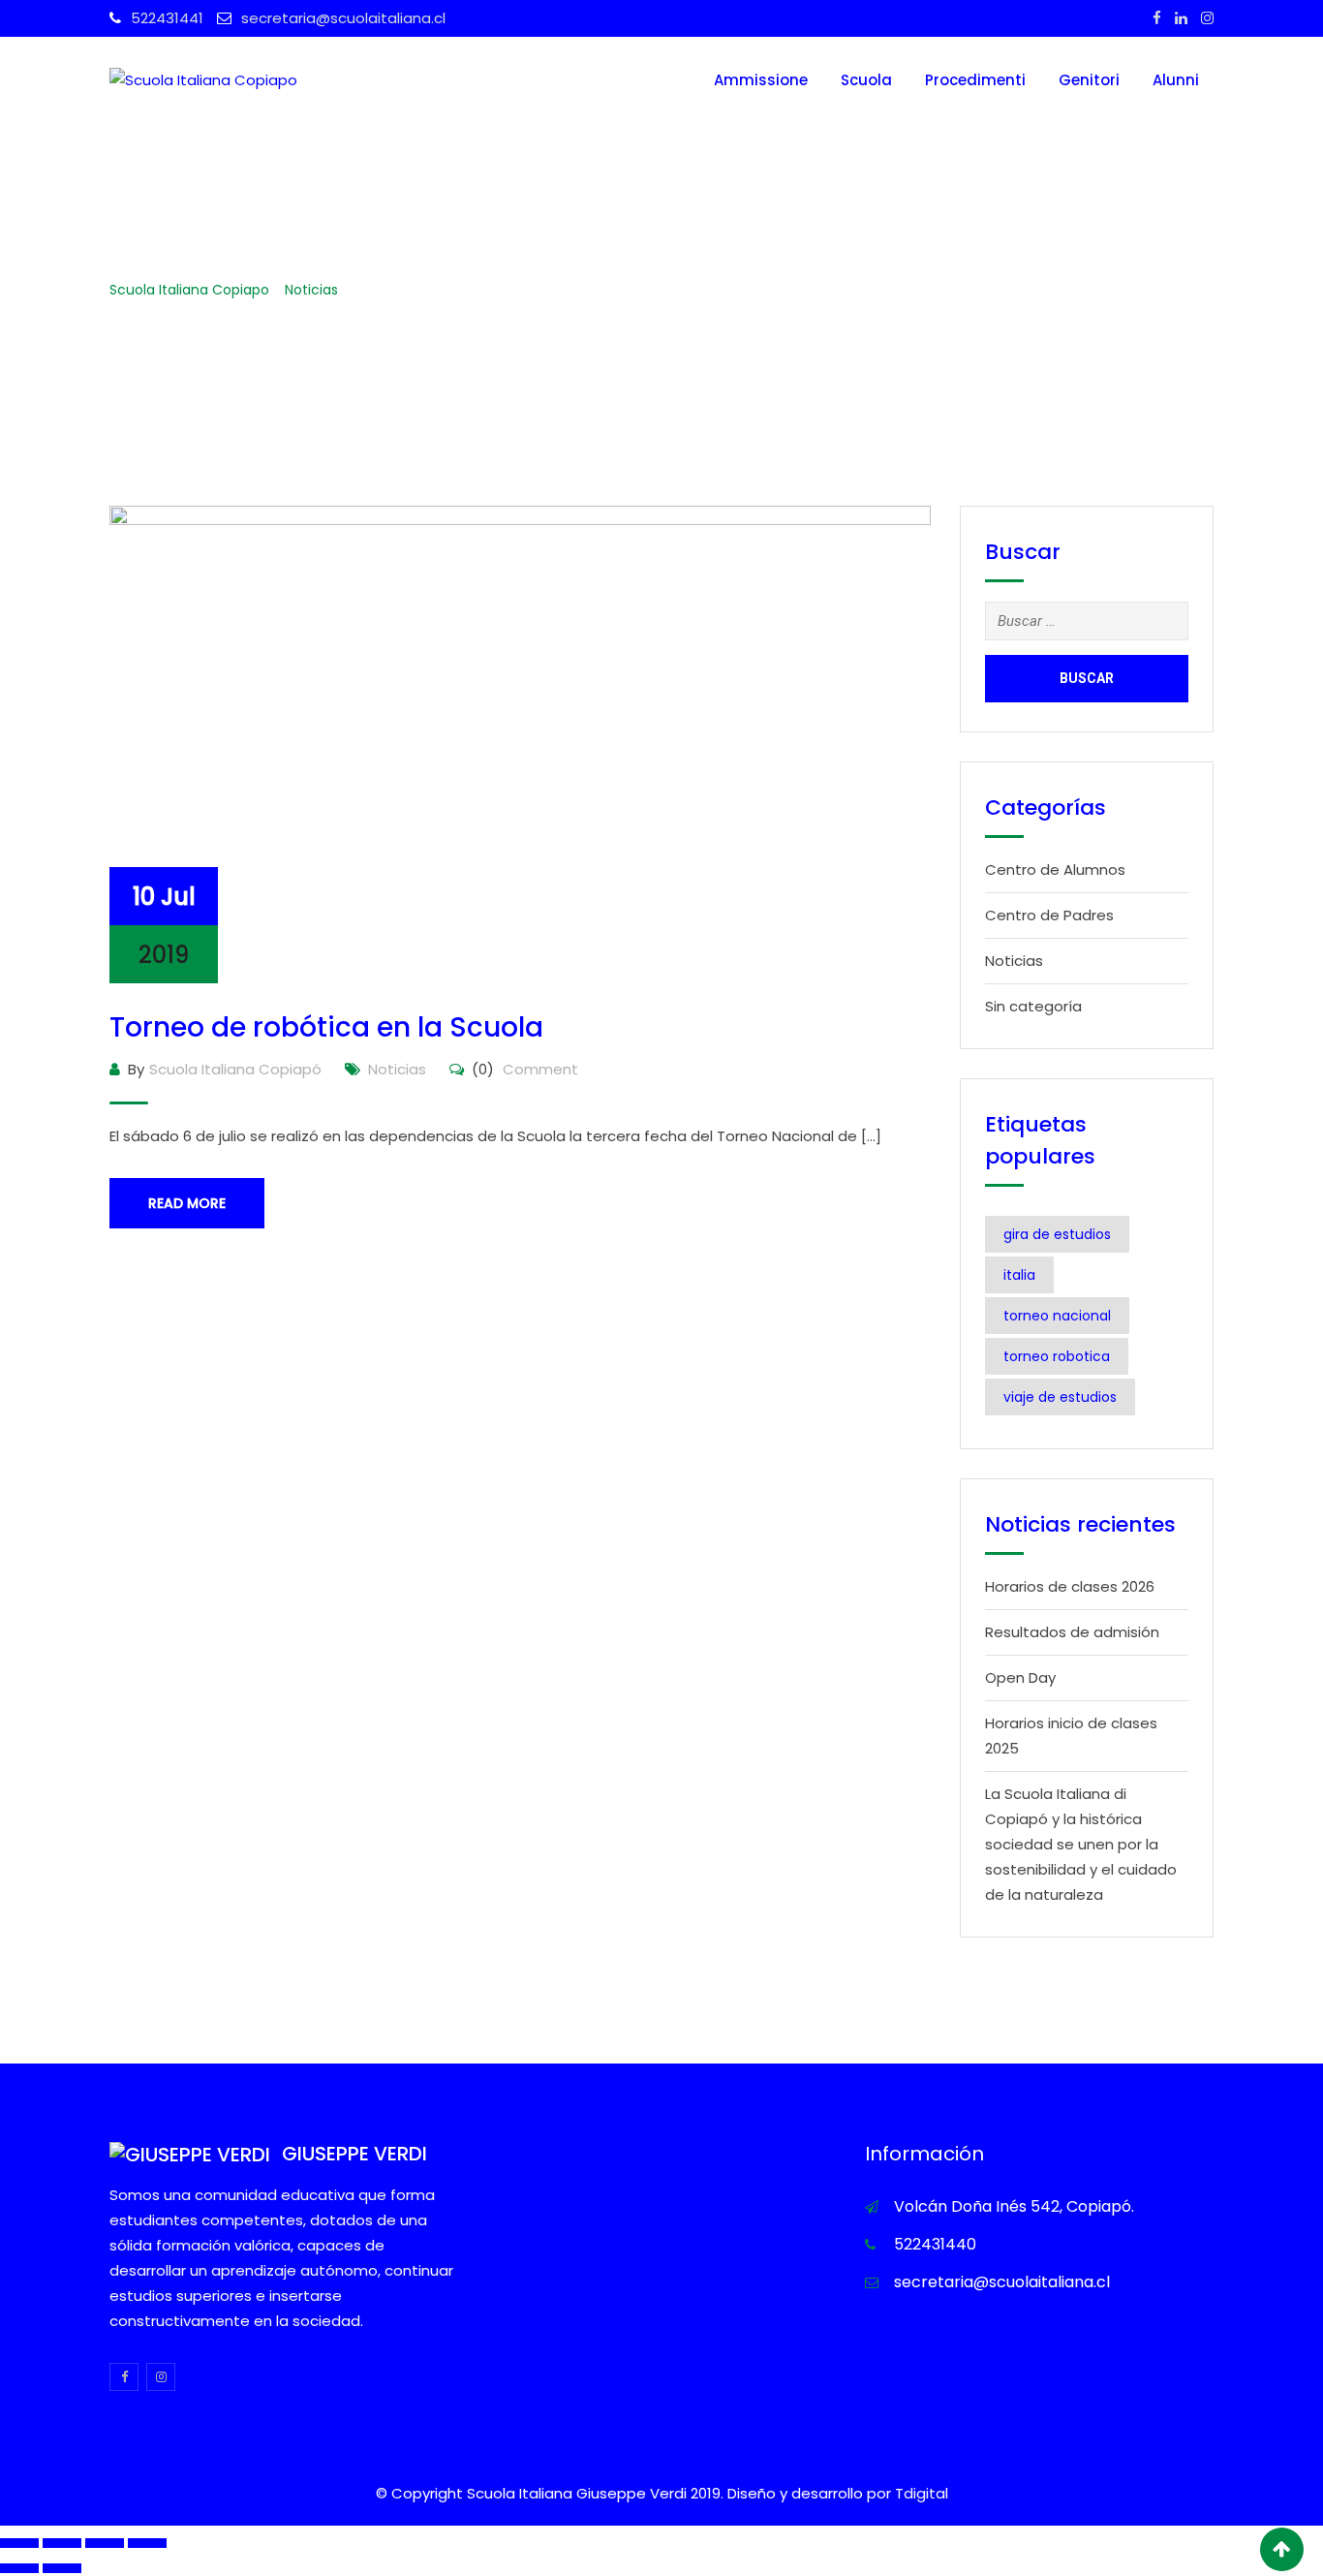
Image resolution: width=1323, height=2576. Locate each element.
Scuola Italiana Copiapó (235, 1069)
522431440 (935, 2244)
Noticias (397, 1069)
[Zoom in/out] (147, 2543)
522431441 (167, 18)
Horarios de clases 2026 (1070, 1586)
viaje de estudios (1060, 1397)
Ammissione (761, 80)
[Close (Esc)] (19, 2543)
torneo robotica (1057, 1356)
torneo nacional (1057, 1316)
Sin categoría (1033, 1006)
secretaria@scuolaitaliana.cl (343, 18)
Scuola (866, 80)
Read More (187, 1203)
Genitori (1089, 80)
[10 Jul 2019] (520, 743)
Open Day (1020, 1677)
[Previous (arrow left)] (19, 2568)
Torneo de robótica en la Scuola (326, 1027)
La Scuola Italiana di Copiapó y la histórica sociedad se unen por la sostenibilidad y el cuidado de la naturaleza (1081, 1844)
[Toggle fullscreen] (105, 2543)
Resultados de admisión (1072, 1632)
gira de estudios (1057, 1234)
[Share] (62, 2543)
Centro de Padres (1049, 915)
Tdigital (922, 2493)
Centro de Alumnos (1055, 869)
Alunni (1176, 80)
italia (1019, 1275)
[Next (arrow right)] (62, 2568)
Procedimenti (975, 80)
